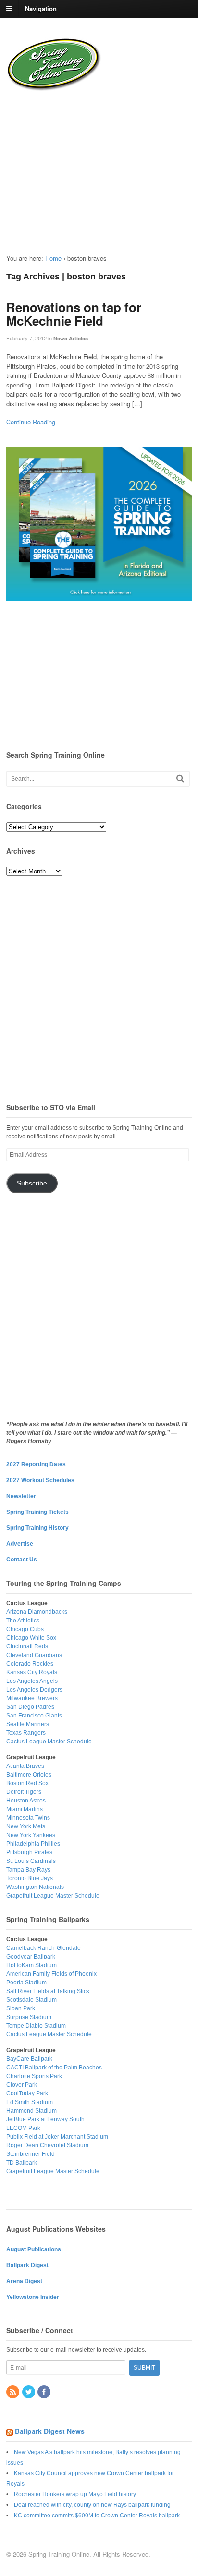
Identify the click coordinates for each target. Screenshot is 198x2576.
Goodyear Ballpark (31, 1957)
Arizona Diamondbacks (37, 1612)
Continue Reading (31, 422)
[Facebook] (45, 2393)
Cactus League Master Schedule (49, 1742)
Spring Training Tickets (37, 1512)
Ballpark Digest (27, 2265)
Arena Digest (24, 2281)
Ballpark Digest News (50, 2431)
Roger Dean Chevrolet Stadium (47, 2145)
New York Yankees (31, 1835)
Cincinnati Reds (27, 1646)
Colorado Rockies (30, 1664)
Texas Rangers (26, 1733)
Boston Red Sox (27, 1783)
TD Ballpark (22, 2163)
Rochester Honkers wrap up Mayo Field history (75, 2494)
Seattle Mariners (28, 1724)
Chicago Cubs (25, 1629)
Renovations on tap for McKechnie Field (74, 314)
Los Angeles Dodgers (34, 1690)
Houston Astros (26, 1801)
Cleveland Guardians (34, 1655)
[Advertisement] (71, 165)
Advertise (20, 1544)
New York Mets (26, 1826)
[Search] (180, 779)
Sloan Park (21, 2008)
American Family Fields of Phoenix (51, 1974)
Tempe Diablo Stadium (36, 2026)
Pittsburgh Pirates (29, 1852)
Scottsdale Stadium (31, 2000)
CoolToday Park (27, 2093)
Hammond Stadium (31, 2111)
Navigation (41, 8)
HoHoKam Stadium (31, 1965)
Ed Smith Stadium (30, 2102)
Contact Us (22, 1560)
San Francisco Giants (34, 1716)
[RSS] (13, 2393)
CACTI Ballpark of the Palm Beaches (54, 2068)
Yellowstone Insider (33, 2297)
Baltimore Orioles (29, 1775)
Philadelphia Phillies (33, 1844)
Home (53, 258)
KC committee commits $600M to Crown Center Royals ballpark (97, 2516)
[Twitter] (29, 2393)
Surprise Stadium (29, 2017)
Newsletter (21, 1496)
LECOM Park (23, 2128)
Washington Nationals (35, 1887)
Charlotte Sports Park (34, 2076)
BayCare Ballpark (29, 2059)
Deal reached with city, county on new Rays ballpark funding (92, 2505)
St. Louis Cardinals (31, 1861)
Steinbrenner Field (31, 2154)
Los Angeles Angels (32, 1681)
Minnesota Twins (28, 1818)
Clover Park (22, 2085)
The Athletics (23, 1621)
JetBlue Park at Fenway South (45, 2119)
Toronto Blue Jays (30, 1878)
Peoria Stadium (26, 1983)
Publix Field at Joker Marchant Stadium (57, 2137)
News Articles (71, 338)
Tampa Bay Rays (28, 1870)
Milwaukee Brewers (32, 1698)
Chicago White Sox (31, 1638)
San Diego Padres (30, 1707)
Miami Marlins (25, 1809)
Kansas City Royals (32, 1672)
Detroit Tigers (24, 1792)
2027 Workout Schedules (40, 1480)
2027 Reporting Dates (36, 1464)
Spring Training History (37, 1528)
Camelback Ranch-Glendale (43, 1948)
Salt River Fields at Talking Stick (48, 1991)
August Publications (34, 2249)
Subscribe (32, 1183)
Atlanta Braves (25, 1766)
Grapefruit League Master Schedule (53, 1896)
